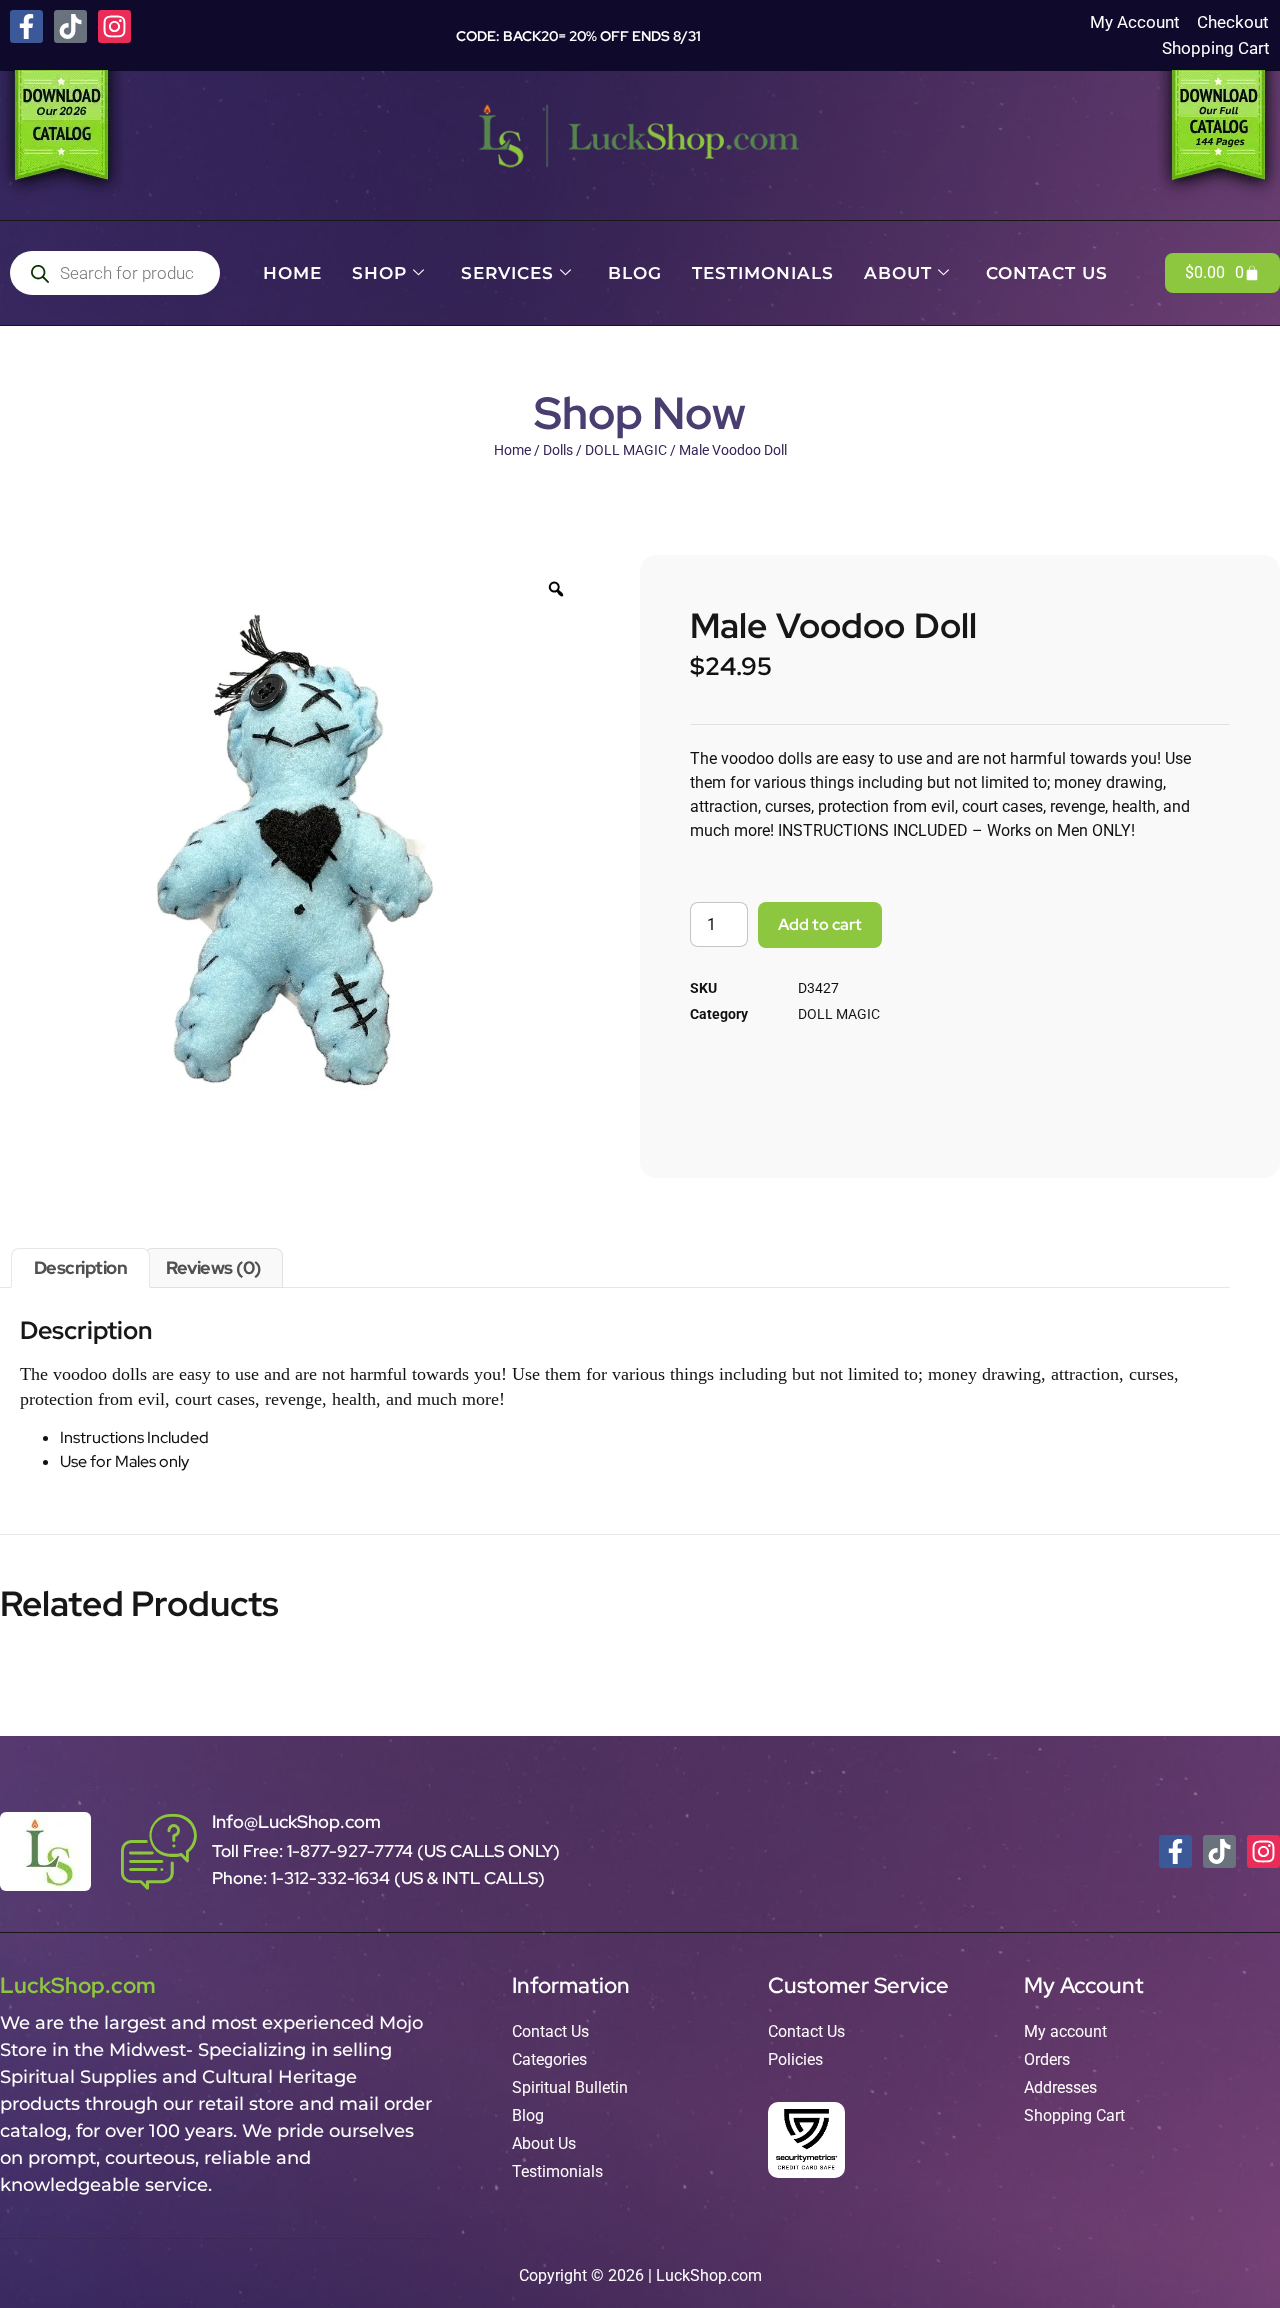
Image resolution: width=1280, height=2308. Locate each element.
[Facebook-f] (26, 26)
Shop (379, 273)
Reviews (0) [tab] (213, 1267)
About (898, 273)
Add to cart (820, 924)
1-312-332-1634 (332, 1878)
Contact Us (1047, 273)
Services (507, 273)
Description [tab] (81, 1267)
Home (292, 273)
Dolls (558, 450)
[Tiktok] (70, 26)
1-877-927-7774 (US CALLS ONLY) (423, 1851)
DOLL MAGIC (626, 450)
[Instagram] (114, 26)
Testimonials (763, 273)
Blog (635, 273)
